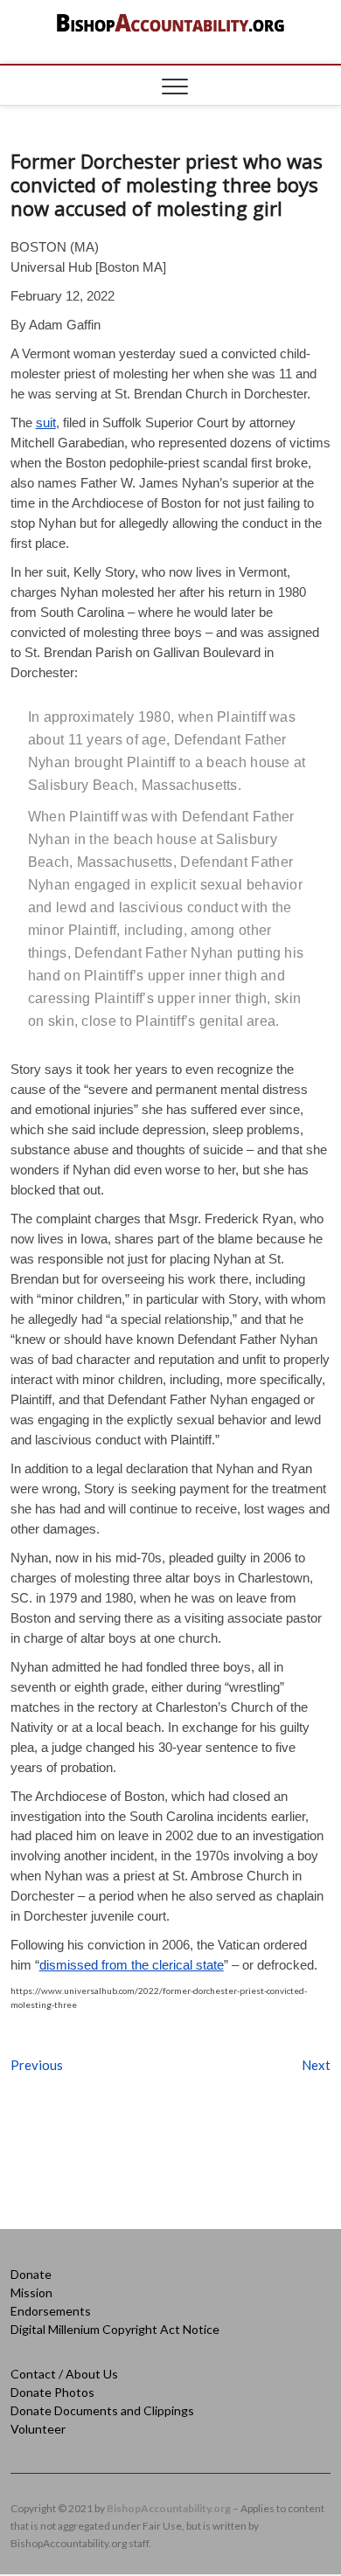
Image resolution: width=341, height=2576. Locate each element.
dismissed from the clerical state (132, 1965)
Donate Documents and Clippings (102, 2410)
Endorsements (51, 2311)
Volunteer (38, 2429)
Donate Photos (52, 2392)
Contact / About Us (64, 2374)
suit (46, 422)
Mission (31, 2292)
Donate (31, 2274)
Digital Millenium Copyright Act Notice (115, 2329)
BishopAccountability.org (169, 2508)
